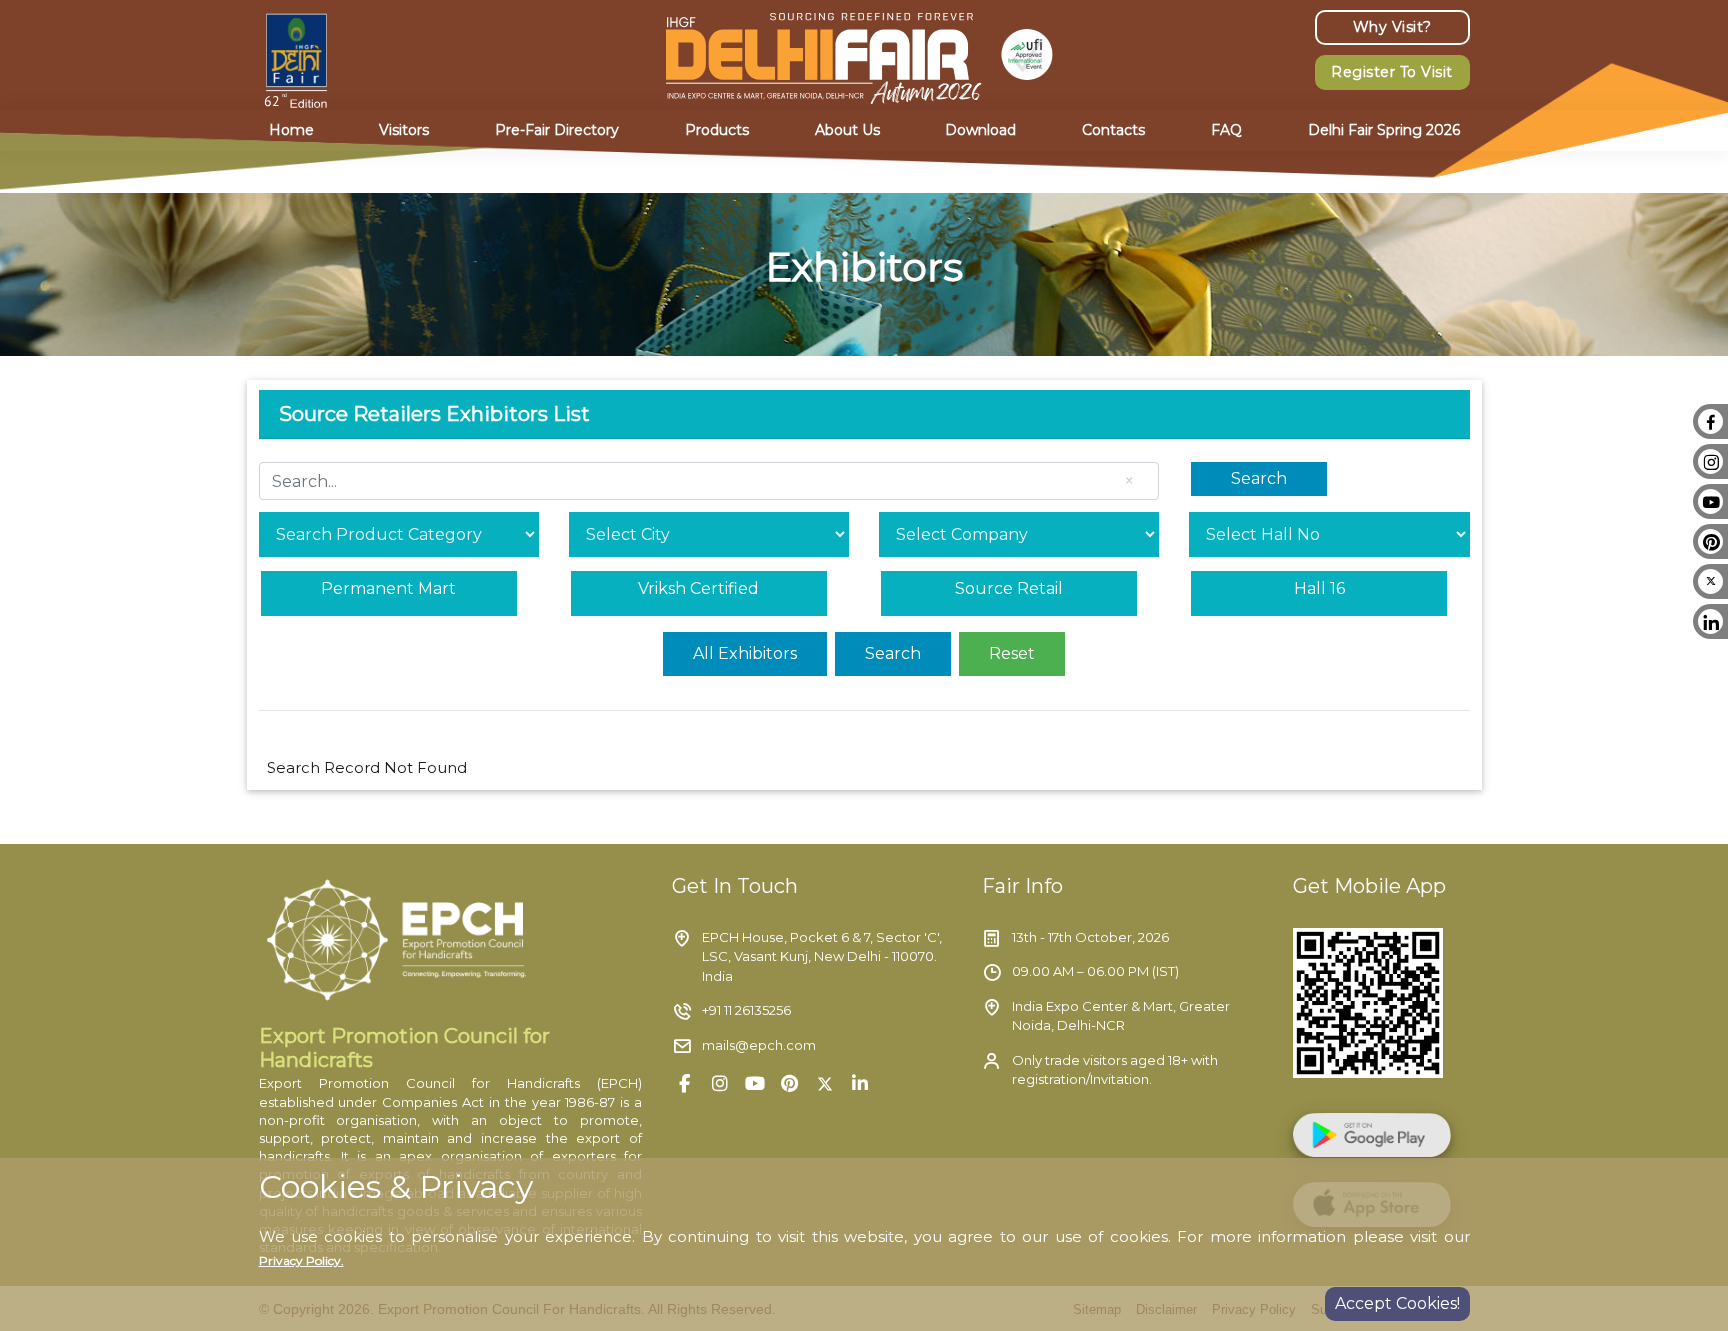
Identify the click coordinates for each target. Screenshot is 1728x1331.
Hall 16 (1319, 588)
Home (291, 130)
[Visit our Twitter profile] (824, 1083)
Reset (1012, 653)
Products (717, 130)
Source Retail (1009, 588)
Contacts (1113, 130)
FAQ (1226, 130)
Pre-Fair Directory (557, 130)
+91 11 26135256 (746, 1010)
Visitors (404, 130)
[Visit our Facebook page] (684, 1083)
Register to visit (1392, 72)
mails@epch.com (759, 1045)
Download (980, 130)
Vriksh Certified (698, 588)
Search (1259, 478)
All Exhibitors (745, 653)
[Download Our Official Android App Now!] (1381, 1140)
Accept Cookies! (1397, 1303)
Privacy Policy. (301, 1260)
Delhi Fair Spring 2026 (1384, 130)
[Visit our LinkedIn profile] (859, 1083)
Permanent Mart (388, 588)
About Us (847, 130)
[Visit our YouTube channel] (754, 1083)
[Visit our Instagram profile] (719, 1083)
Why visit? (1392, 27)
